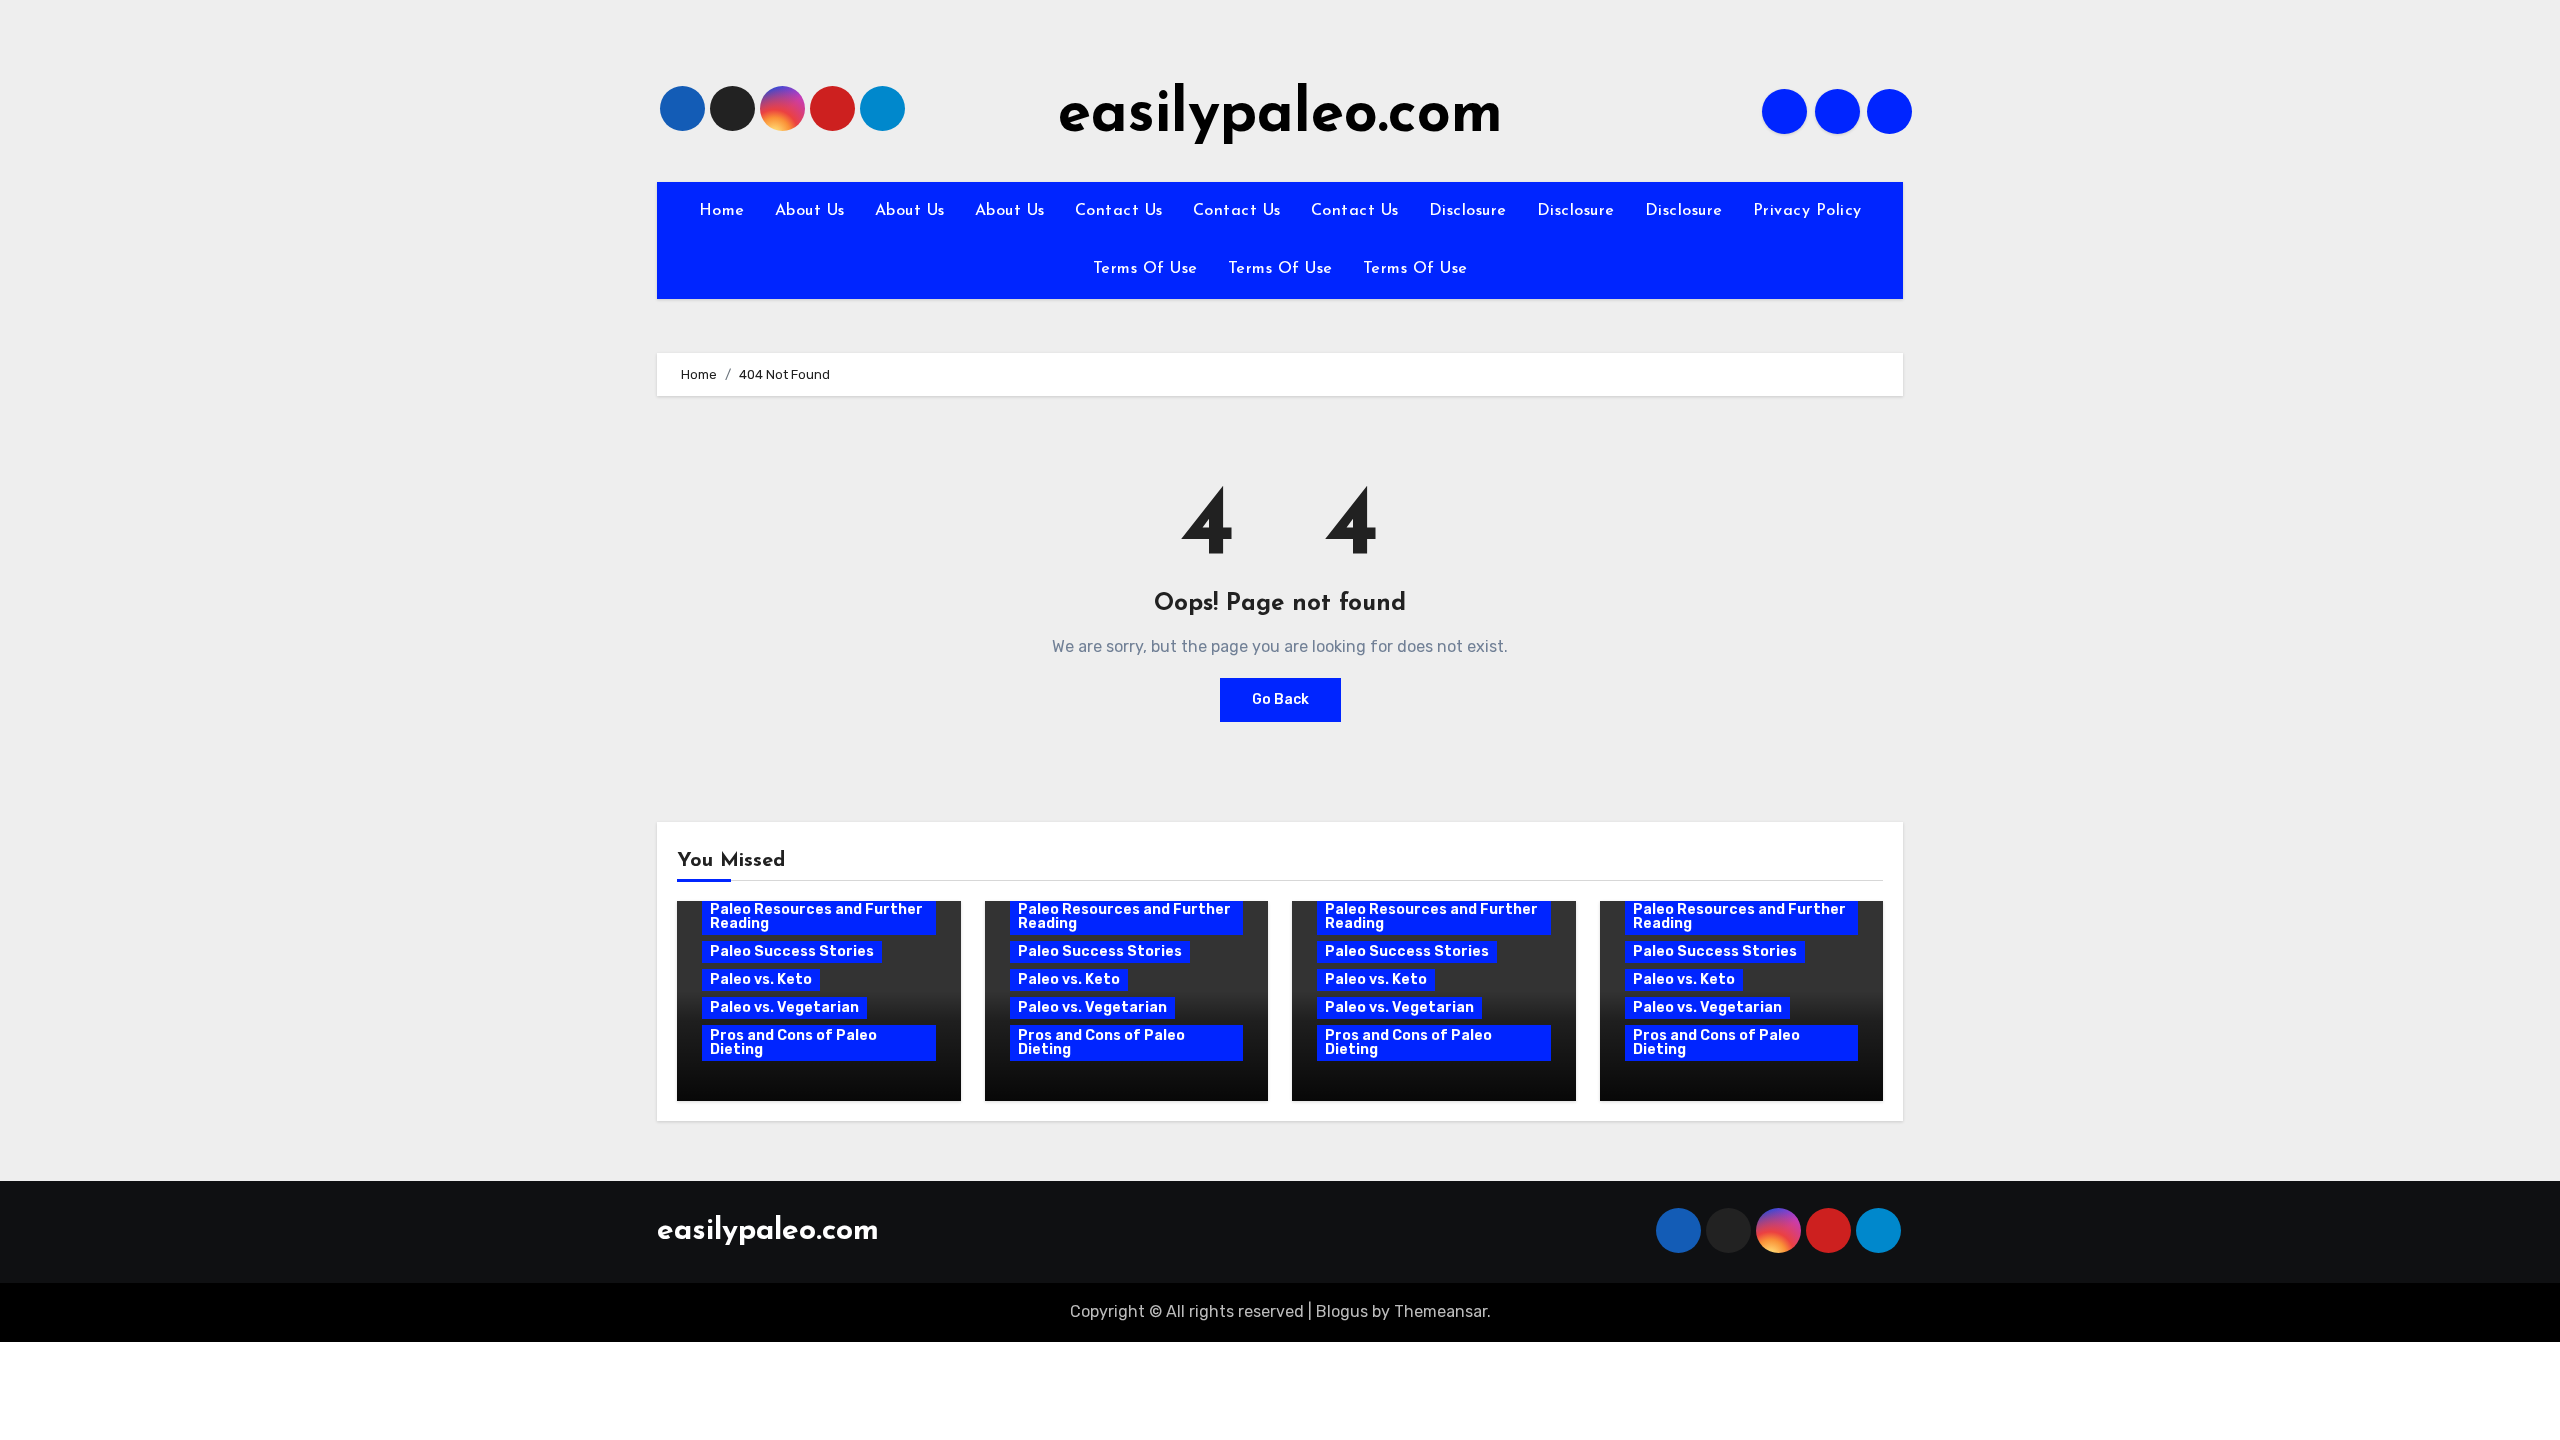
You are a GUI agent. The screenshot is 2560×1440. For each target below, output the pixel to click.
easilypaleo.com (1280, 116)
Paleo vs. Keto (761, 979)
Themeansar (1440, 1311)
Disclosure (1468, 211)
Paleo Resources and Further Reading (816, 916)
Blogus (1342, 1311)
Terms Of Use (1145, 269)
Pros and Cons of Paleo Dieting (793, 1042)
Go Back (1280, 699)
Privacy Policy (1807, 211)
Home (722, 211)
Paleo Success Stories (792, 951)
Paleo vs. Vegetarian (784, 1007)
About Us (810, 211)
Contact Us (1119, 211)
